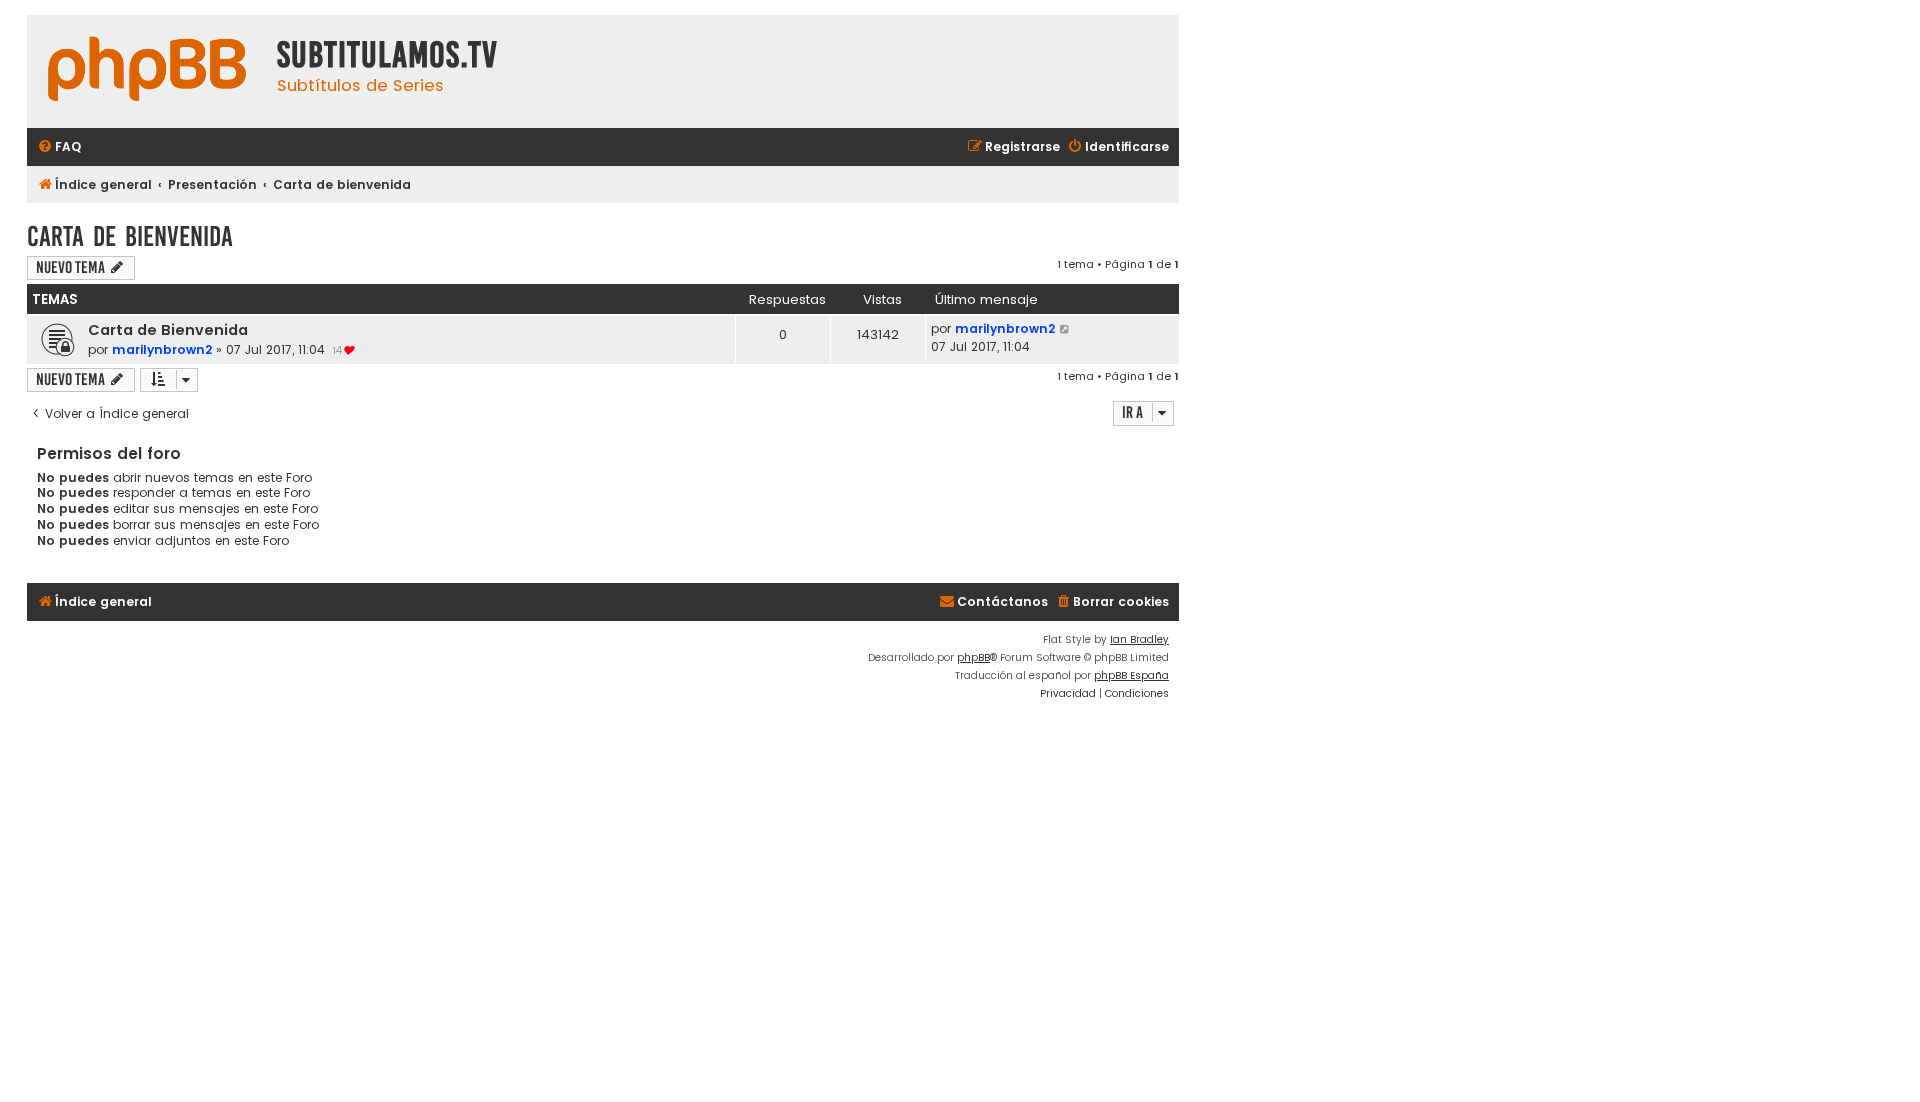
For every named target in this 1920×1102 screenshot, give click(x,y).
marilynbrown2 (162, 349)
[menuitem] (59, 147)
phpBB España (1131, 675)
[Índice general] (147, 71)
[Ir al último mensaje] (1065, 329)
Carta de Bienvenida (168, 330)
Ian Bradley (1139, 639)
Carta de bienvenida (130, 236)
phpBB (973, 657)
